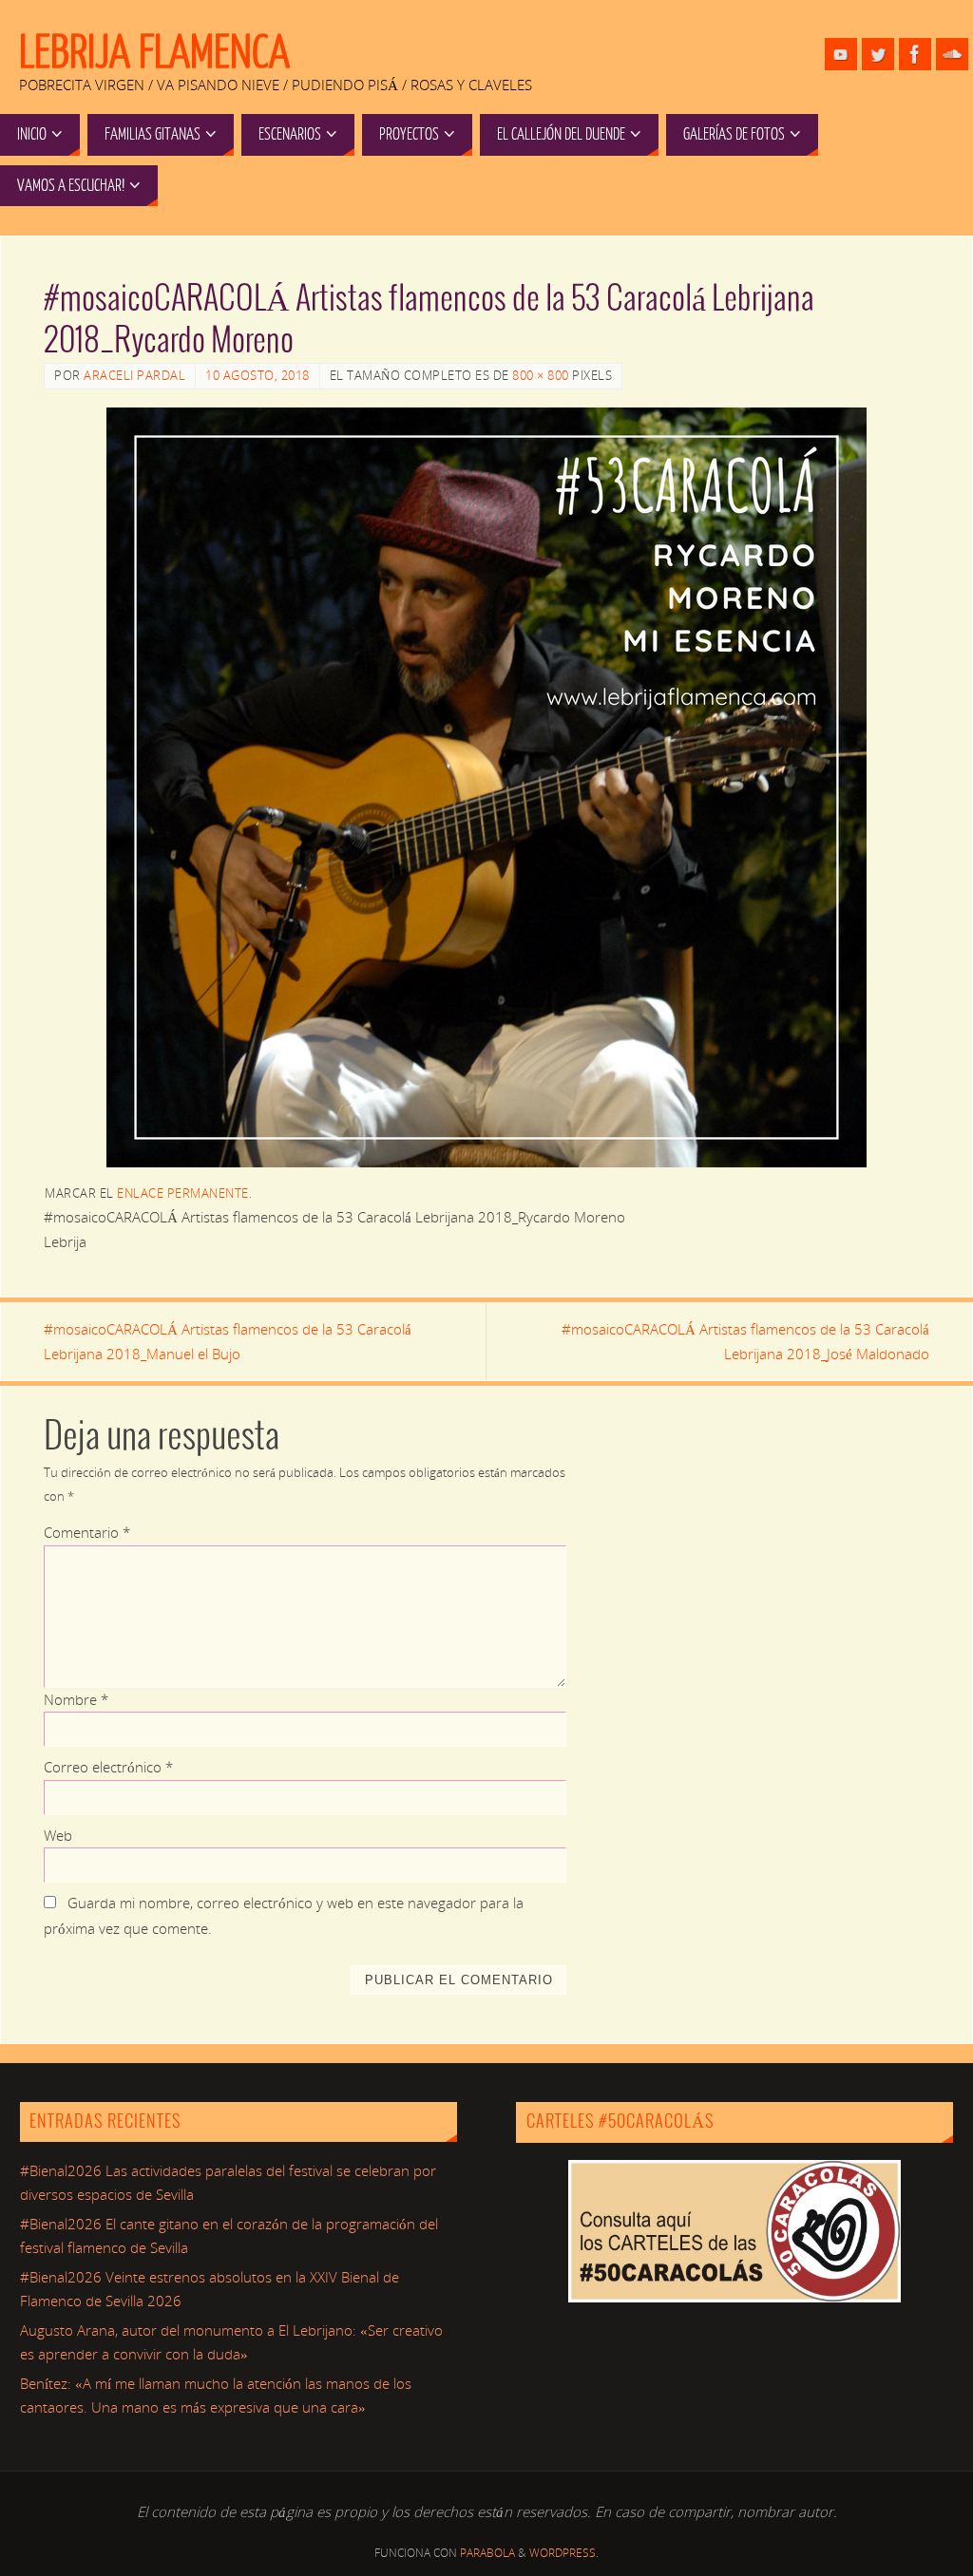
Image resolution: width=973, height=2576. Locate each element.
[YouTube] (841, 54)
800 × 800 (541, 375)
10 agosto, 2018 (258, 375)
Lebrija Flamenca (154, 53)
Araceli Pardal (134, 375)
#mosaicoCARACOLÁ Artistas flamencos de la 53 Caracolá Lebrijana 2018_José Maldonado (745, 1341)
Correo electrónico (108, 1767)
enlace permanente (183, 1193)
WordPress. (564, 2553)
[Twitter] (878, 54)
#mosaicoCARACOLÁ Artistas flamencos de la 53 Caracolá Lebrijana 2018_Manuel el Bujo (228, 1341)
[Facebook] (915, 54)
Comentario (87, 1532)
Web (58, 1835)
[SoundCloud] (952, 54)
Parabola (487, 2553)
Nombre (76, 1699)
